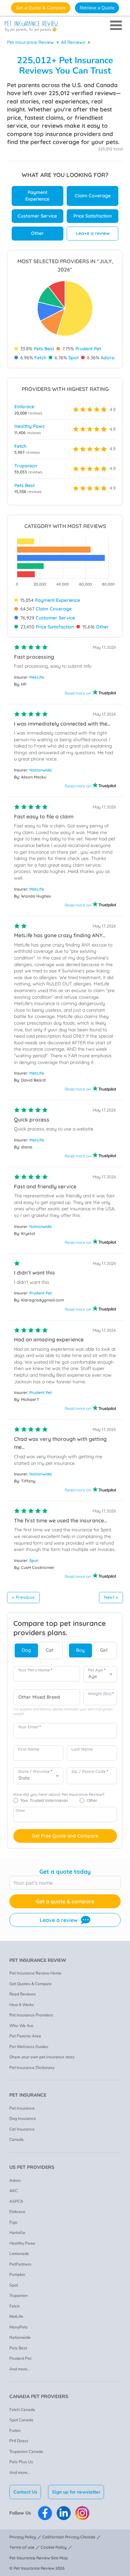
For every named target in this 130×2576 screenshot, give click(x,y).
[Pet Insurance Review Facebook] (45, 2513)
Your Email (29, 1727)
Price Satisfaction (92, 216)
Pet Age (97, 1670)
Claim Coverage (93, 196)
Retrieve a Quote (97, 8)
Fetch (40, 358)
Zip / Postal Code (90, 1771)
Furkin (15, 2431)
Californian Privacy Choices (69, 2537)
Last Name (82, 1749)
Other (37, 233)
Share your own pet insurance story (42, 2057)
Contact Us (25, 2492)
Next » (111, 1597)
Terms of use (22, 2547)
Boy (80, 1650)
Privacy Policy (23, 2537)
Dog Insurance (23, 2119)
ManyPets (18, 2327)
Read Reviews (22, 1994)
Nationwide (40, 770)
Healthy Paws (29, 426)
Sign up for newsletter (76, 2492)
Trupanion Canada (26, 2452)
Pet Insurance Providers (31, 2015)
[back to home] (65, 26)
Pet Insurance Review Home (35, 1973)
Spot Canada (21, 2420)
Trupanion (26, 466)
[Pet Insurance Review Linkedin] (64, 2513)
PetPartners (20, 2264)
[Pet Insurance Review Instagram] (82, 2513)
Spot (73, 358)
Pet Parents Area (25, 2036)
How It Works (22, 2005)
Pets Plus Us (21, 2462)
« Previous (23, 1597)
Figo (13, 2222)
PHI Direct (19, 2441)
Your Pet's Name (35, 1670)
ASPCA (16, 2201)
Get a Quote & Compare (41, 8)
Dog (26, 1650)
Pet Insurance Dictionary (32, 2068)
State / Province (35, 1771)
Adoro (108, 358)
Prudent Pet (88, 349)
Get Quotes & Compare (30, 1984)
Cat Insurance (22, 2129)
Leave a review (93, 233)
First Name (29, 1749)
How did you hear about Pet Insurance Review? (59, 1794)
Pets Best (44, 349)
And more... (20, 2369)
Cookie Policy (54, 2547)
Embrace (24, 407)
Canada (16, 2140)
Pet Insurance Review (30, 42)
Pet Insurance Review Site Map (39, 2558)
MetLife (37, 677)
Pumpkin (17, 2275)
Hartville (17, 2233)
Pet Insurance (22, 2108)
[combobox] (47, 1697)
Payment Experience (37, 196)
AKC (13, 2191)
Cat (49, 1650)
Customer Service (37, 216)
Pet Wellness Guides (29, 2047)
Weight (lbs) (101, 1694)
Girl (104, 1650)
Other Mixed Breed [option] (39, 1697)
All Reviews (73, 42)
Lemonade (19, 2254)
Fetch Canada (22, 2410)
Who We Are (21, 2026)
